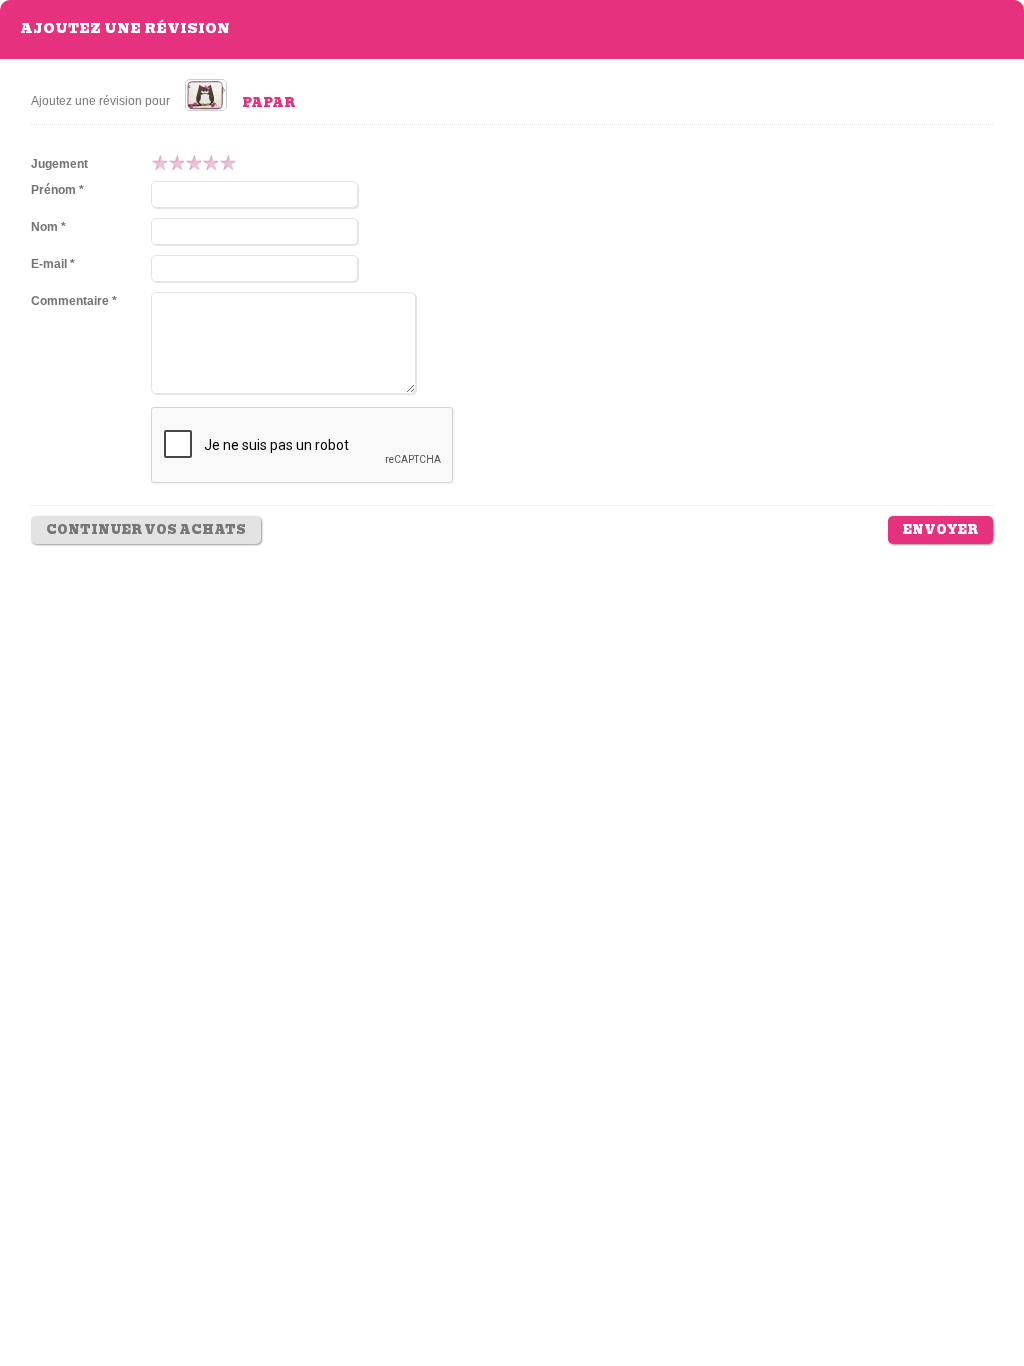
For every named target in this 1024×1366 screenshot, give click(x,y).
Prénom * (57, 190)
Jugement (59, 164)
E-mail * (53, 264)
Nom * (48, 227)
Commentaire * (74, 301)
